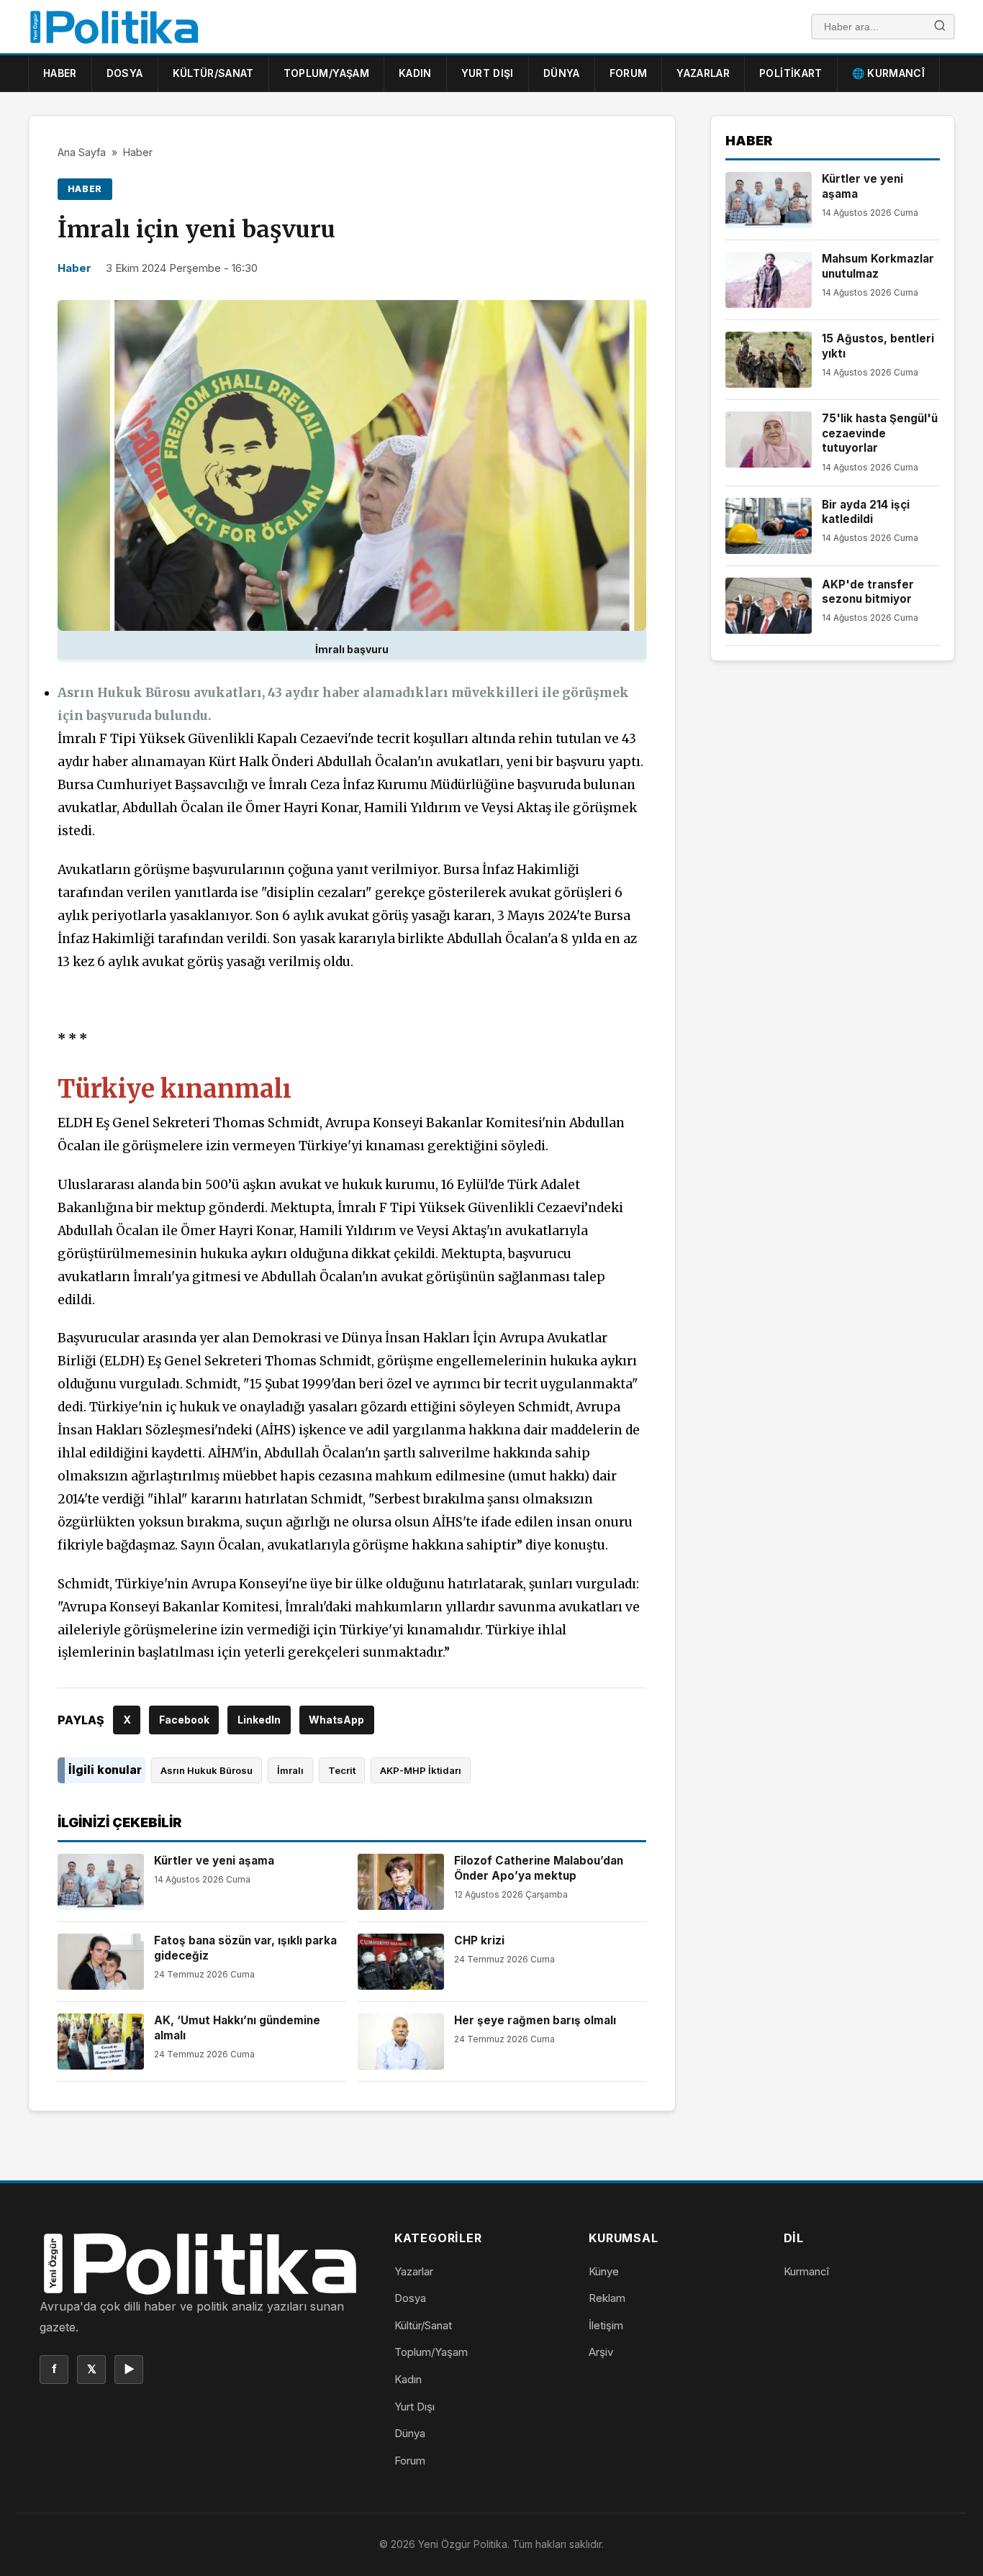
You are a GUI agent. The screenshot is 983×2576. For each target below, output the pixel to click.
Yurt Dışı (488, 73)
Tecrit (342, 1770)
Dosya (125, 73)
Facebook (184, 1720)
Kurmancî (806, 2271)
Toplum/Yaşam (326, 73)
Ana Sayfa (82, 152)
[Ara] (940, 27)
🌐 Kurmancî (889, 73)
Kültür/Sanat (213, 73)
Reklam (607, 2298)
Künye (604, 2271)
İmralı (290, 1770)
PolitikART (791, 73)
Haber (60, 73)
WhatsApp (336, 1720)
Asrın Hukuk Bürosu (207, 1770)
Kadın (415, 73)
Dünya (562, 73)
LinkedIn (259, 1720)
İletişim (606, 2325)
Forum (629, 73)
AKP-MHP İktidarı (421, 1770)
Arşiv (601, 2352)
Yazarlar (703, 73)
